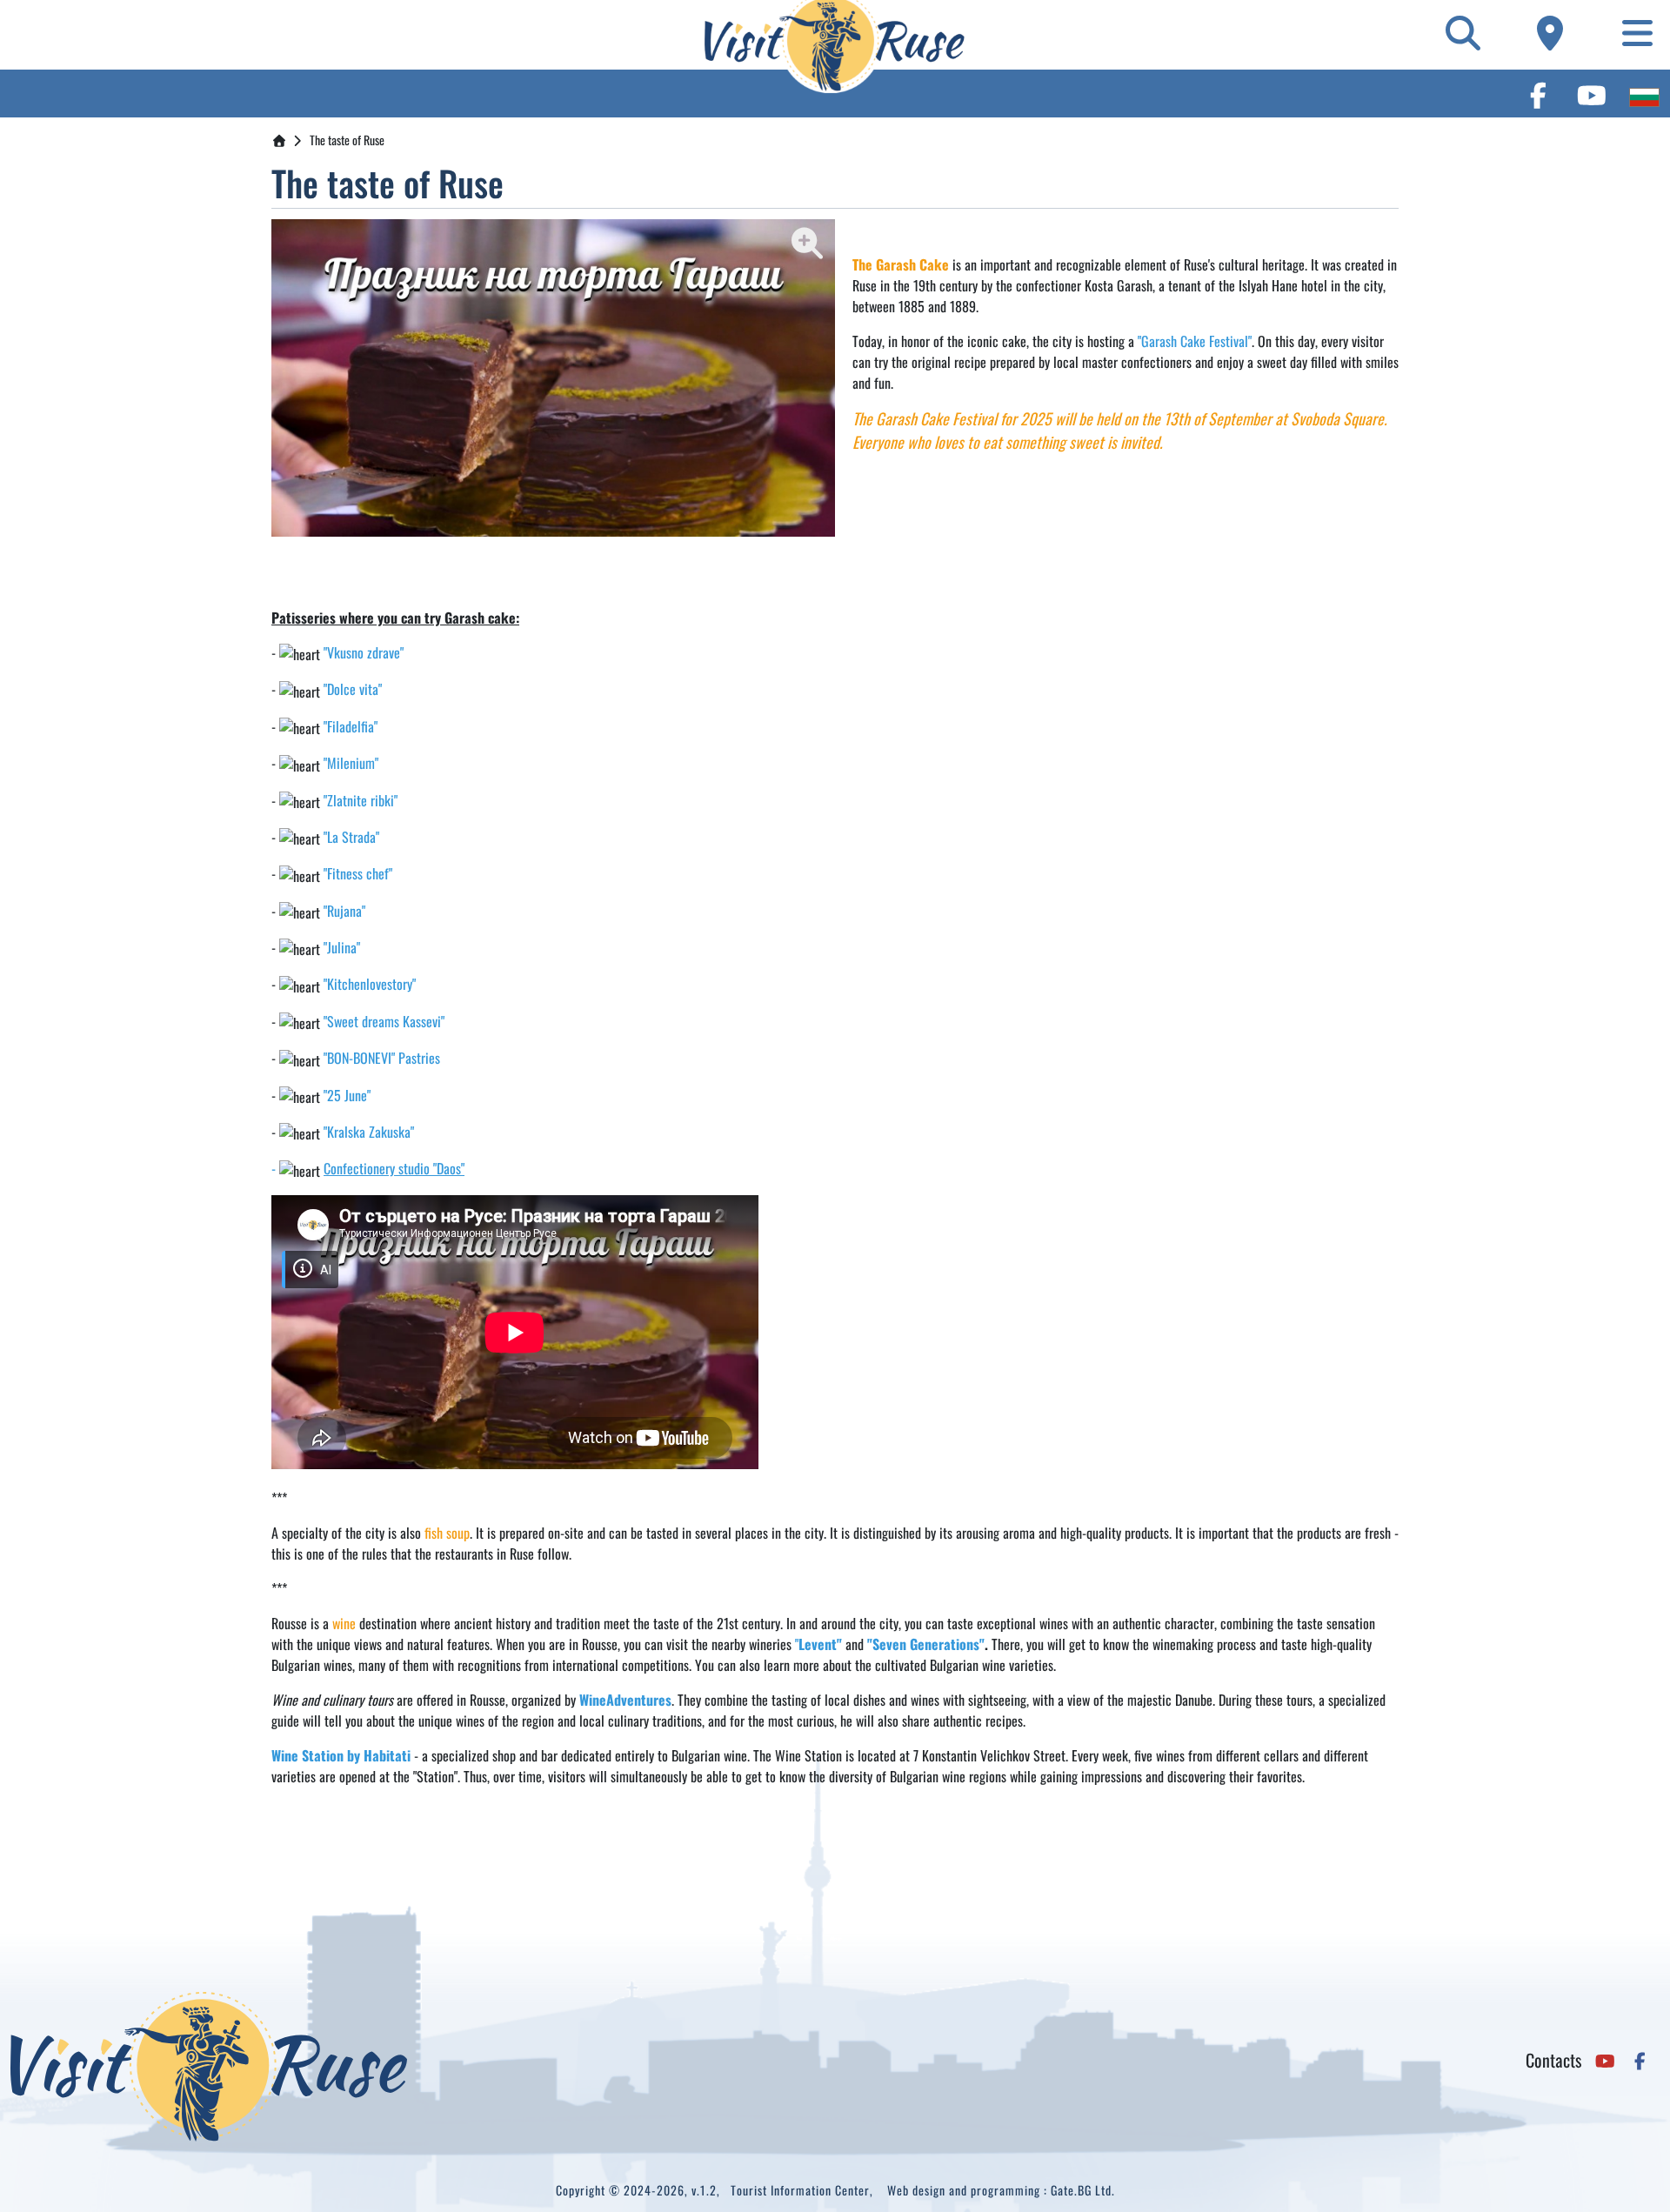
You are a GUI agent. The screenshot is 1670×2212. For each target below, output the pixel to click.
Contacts (1553, 2060)
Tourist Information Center (800, 2190)
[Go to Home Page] (279, 140)
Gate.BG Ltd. (1083, 2190)
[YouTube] (1600, 94)
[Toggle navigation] (1638, 32)
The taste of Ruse (347, 140)
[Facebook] (1546, 94)
